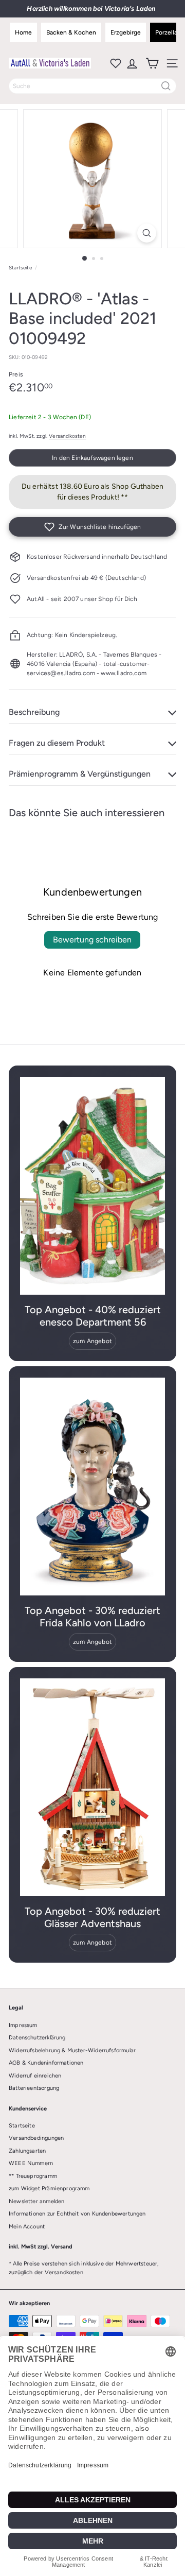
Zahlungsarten (27, 2151)
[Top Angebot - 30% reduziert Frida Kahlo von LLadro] (92, 1487)
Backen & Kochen (71, 32)
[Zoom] (147, 233)
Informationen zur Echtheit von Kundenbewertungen (77, 2214)
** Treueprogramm (33, 2176)
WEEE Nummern (31, 2163)
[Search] (166, 86)
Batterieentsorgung (34, 2088)
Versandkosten (67, 436)
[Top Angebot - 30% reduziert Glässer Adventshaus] (92, 1787)
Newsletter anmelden (36, 2201)
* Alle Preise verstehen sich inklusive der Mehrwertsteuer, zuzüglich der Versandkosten (84, 2268)
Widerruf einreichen (35, 2076)
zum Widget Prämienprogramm (49, 2188)
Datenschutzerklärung (37, 2038)
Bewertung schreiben (92, 940)
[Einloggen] (131, 63)
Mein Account (27, 2227)
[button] (92, 527)
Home (23, 32)
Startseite (20, 268)
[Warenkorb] (151, 63)
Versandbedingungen (36, 2138)
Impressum (23, 2025)
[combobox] (92, 86)
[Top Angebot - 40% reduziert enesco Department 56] (92, 1186)
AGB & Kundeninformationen (46, 2063)
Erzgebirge (126, 32)
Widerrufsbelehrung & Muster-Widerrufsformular (72, 2050)
